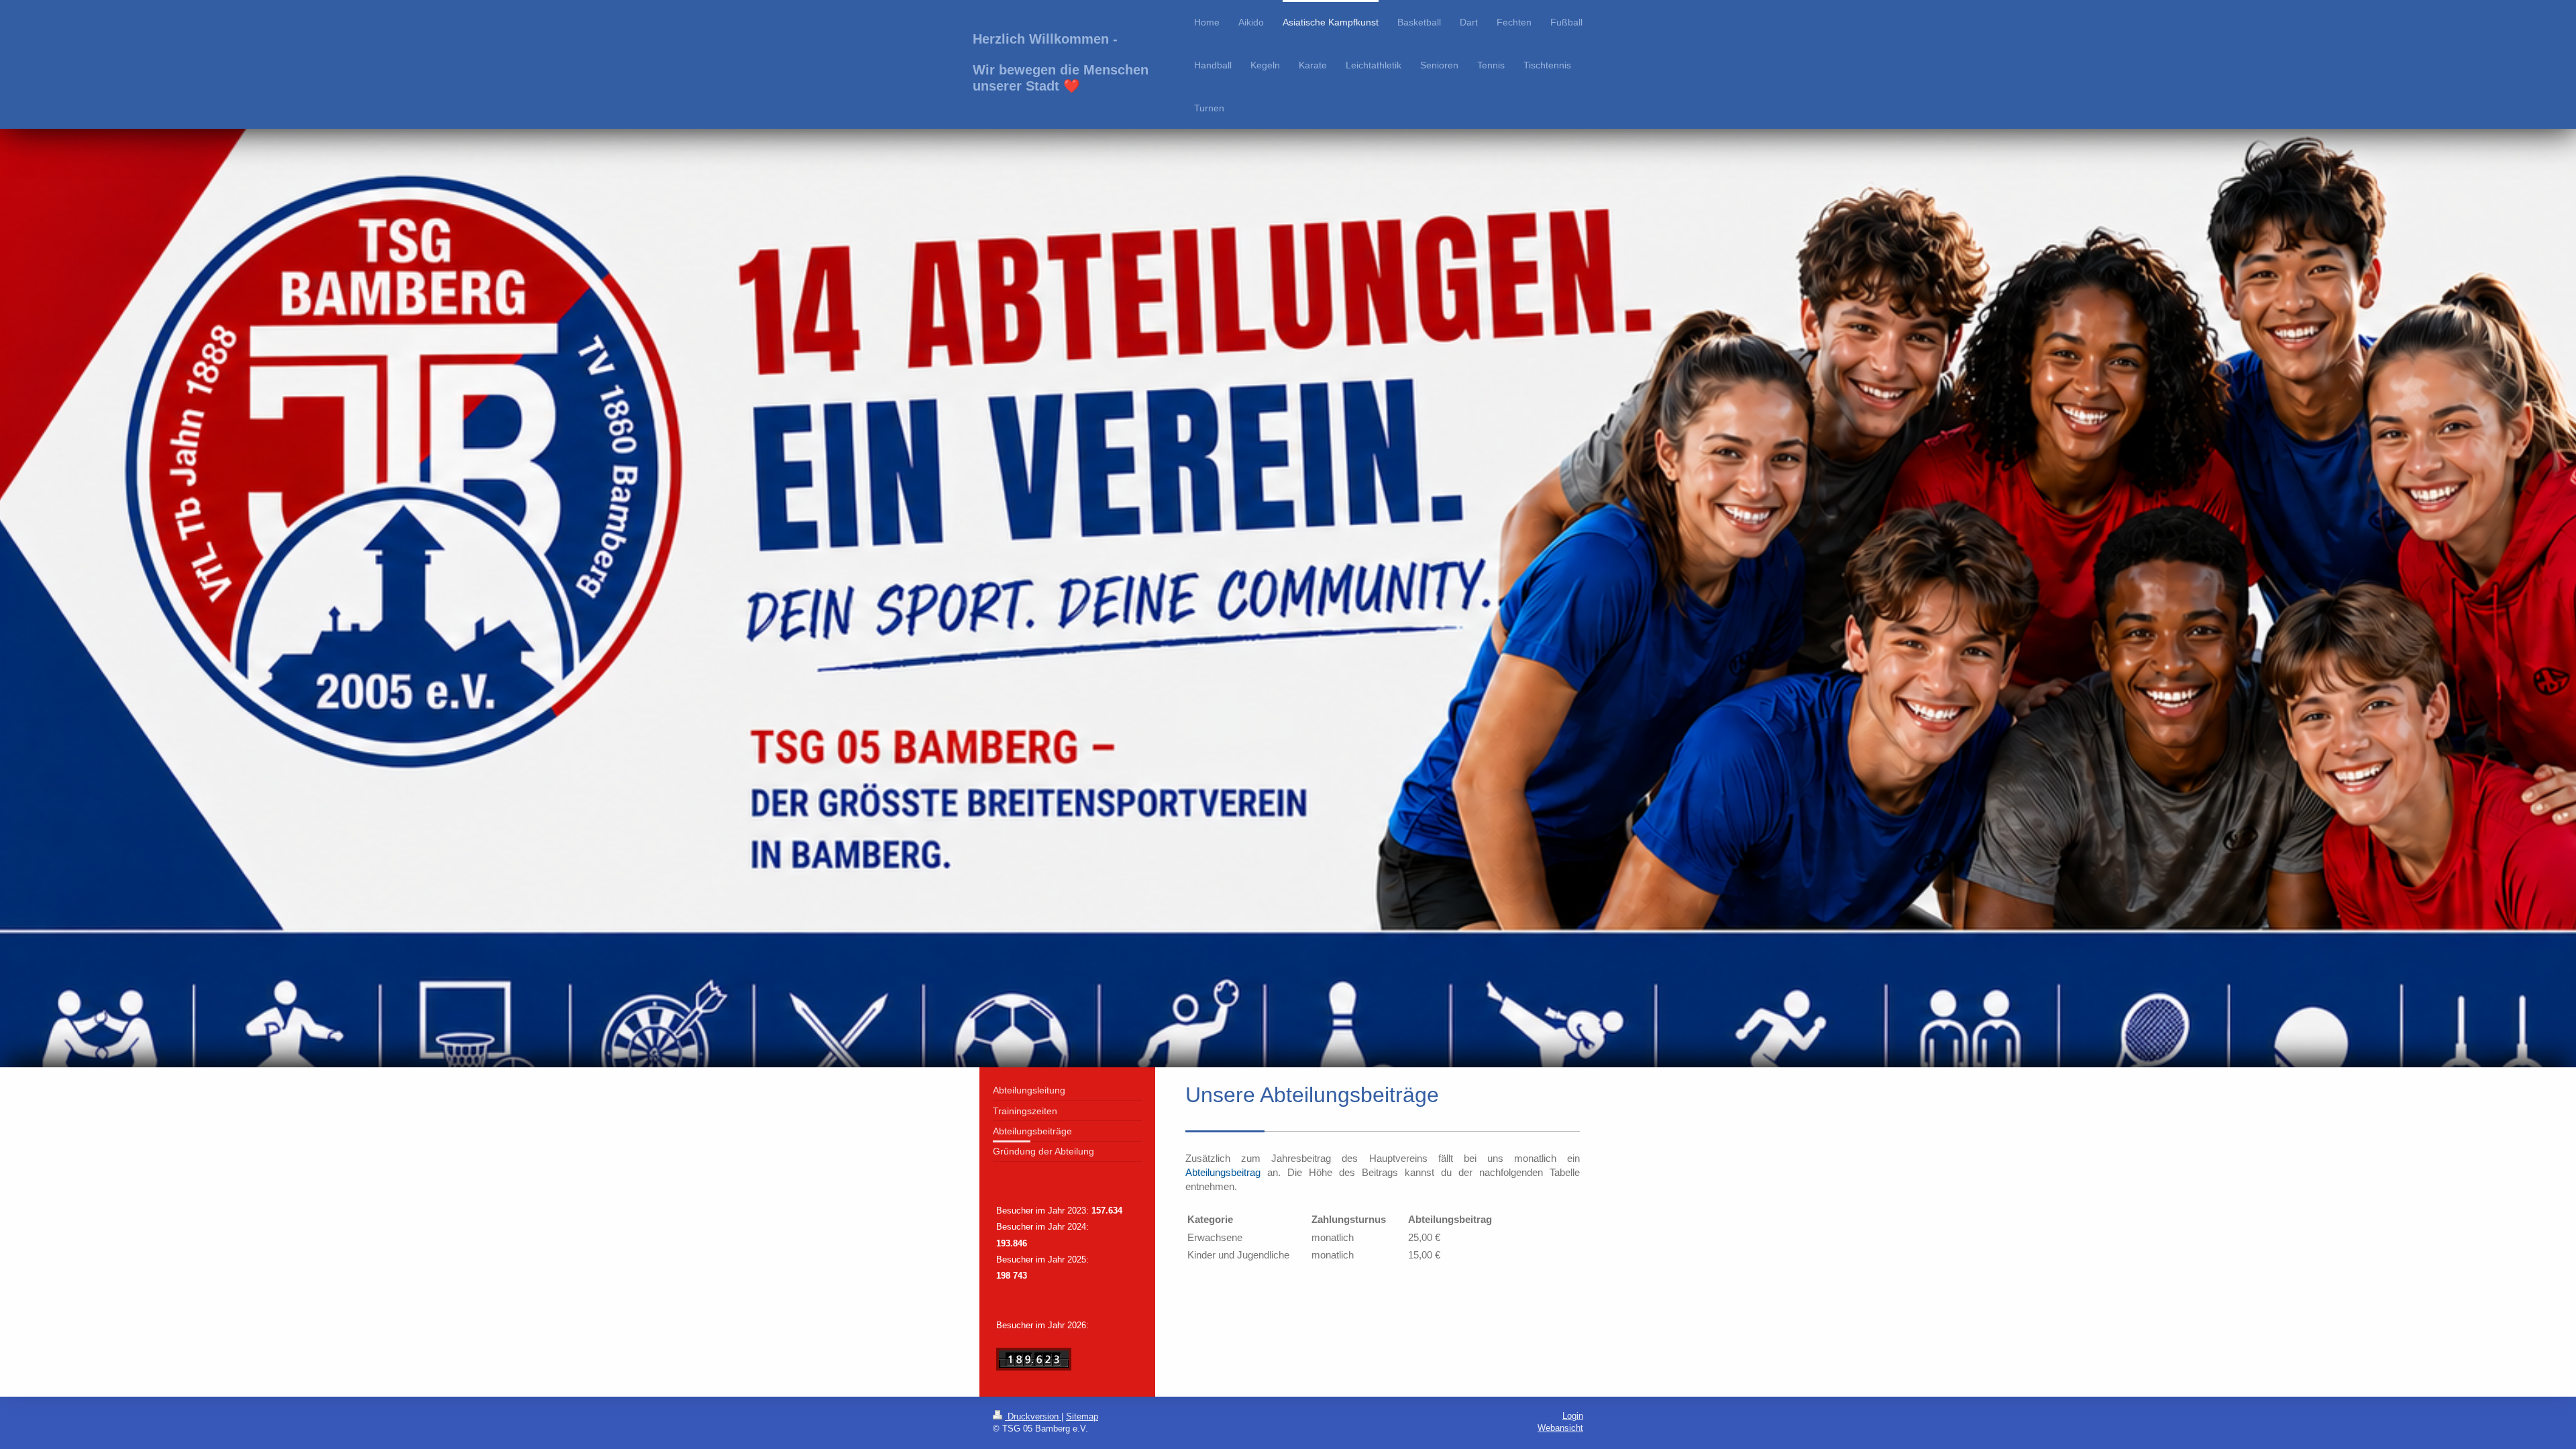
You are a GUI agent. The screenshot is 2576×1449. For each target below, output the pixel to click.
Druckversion (1033, 1416)
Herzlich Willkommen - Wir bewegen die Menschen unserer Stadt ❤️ (1061, 62)
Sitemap (1082, 1416)
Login (1573, 1416)
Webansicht (1560, 1428)
